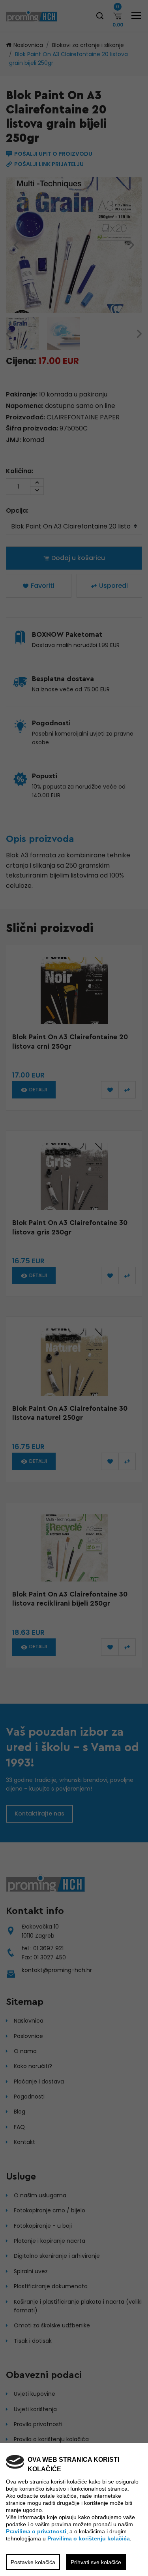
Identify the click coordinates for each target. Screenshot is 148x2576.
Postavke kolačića (33, 2562)
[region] (74, 1288)
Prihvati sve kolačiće (96, 2562)
